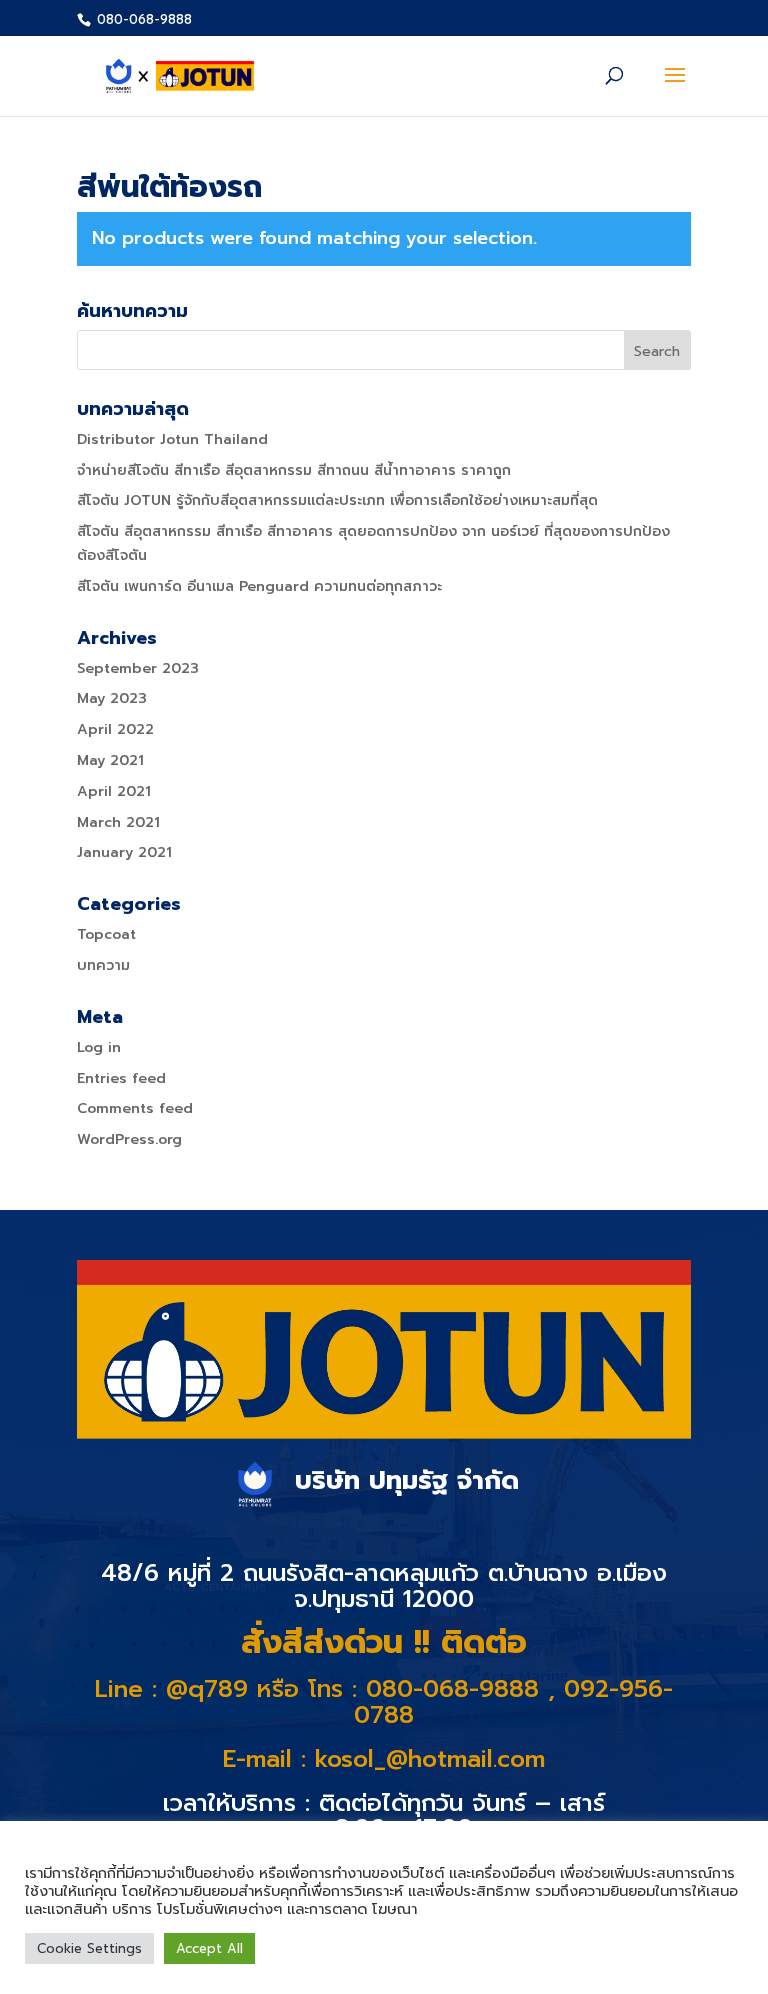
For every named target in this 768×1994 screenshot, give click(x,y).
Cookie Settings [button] (89, 1948)
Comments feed (135, 1108)
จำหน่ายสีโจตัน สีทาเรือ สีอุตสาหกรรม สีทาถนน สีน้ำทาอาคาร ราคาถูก (294, 470)
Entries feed (121, 1078)
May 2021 (110, 760)
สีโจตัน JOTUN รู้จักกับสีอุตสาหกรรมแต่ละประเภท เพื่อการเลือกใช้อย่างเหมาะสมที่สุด (337, 500)
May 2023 (112, 698)
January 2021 (124, 852)
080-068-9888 (142, 19)
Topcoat (106, 934)
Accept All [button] (209, 1948)
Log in (99, 1047)
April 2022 (115, 729)
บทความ (103, 965)
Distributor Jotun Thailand (172, 439)
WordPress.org (129, 1139)
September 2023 (138, 668)
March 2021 (118, 822)
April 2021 (114, 791)
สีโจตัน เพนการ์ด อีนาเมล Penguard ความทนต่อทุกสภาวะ (259, 586)
